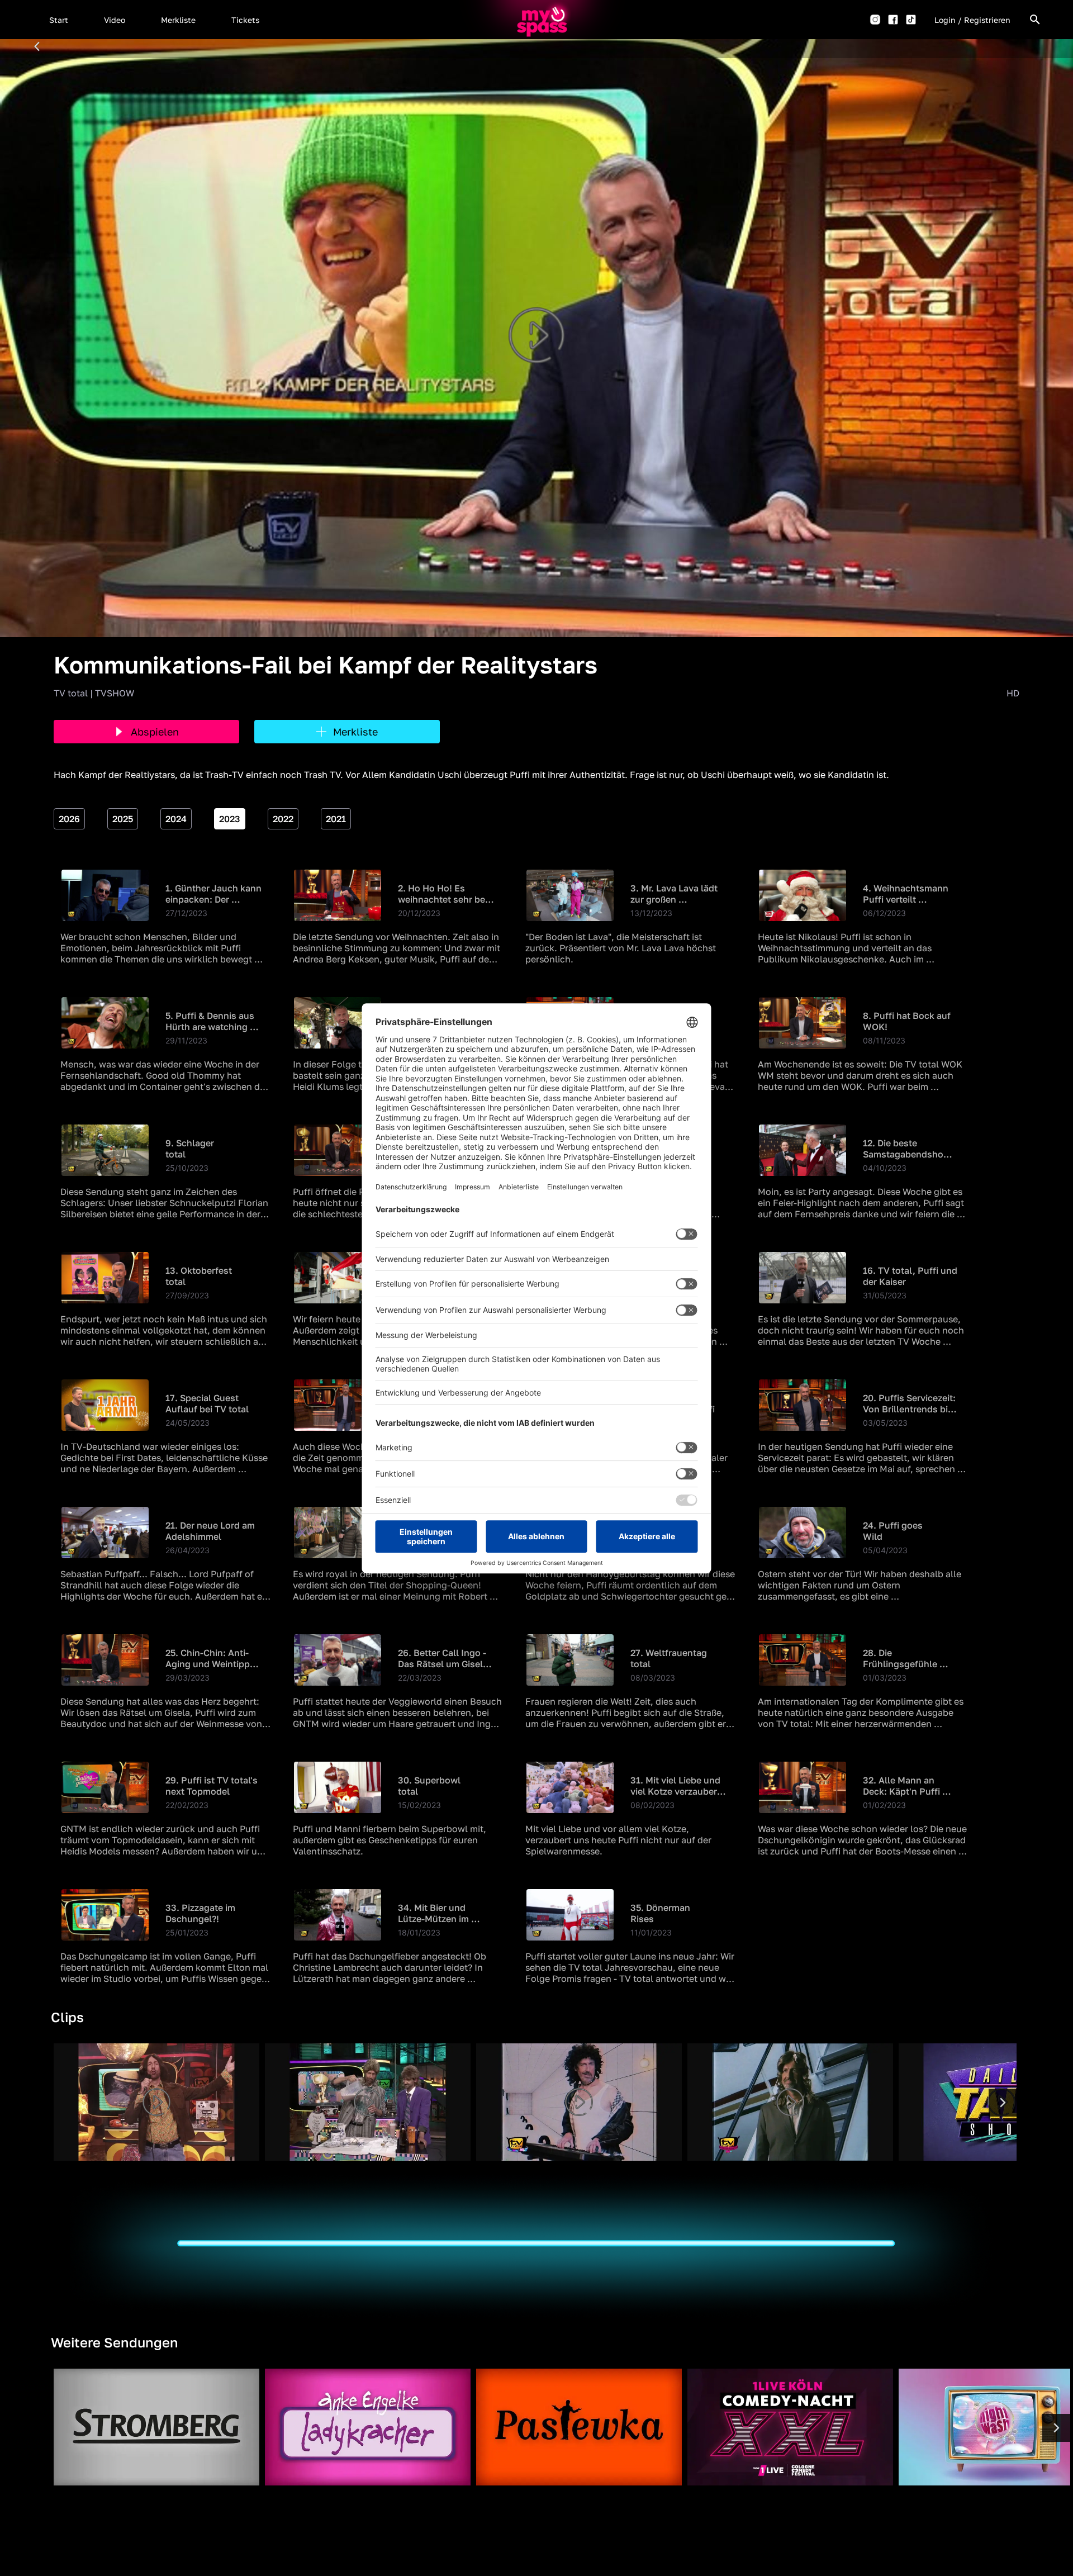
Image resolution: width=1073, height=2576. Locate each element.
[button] (59, 20)
